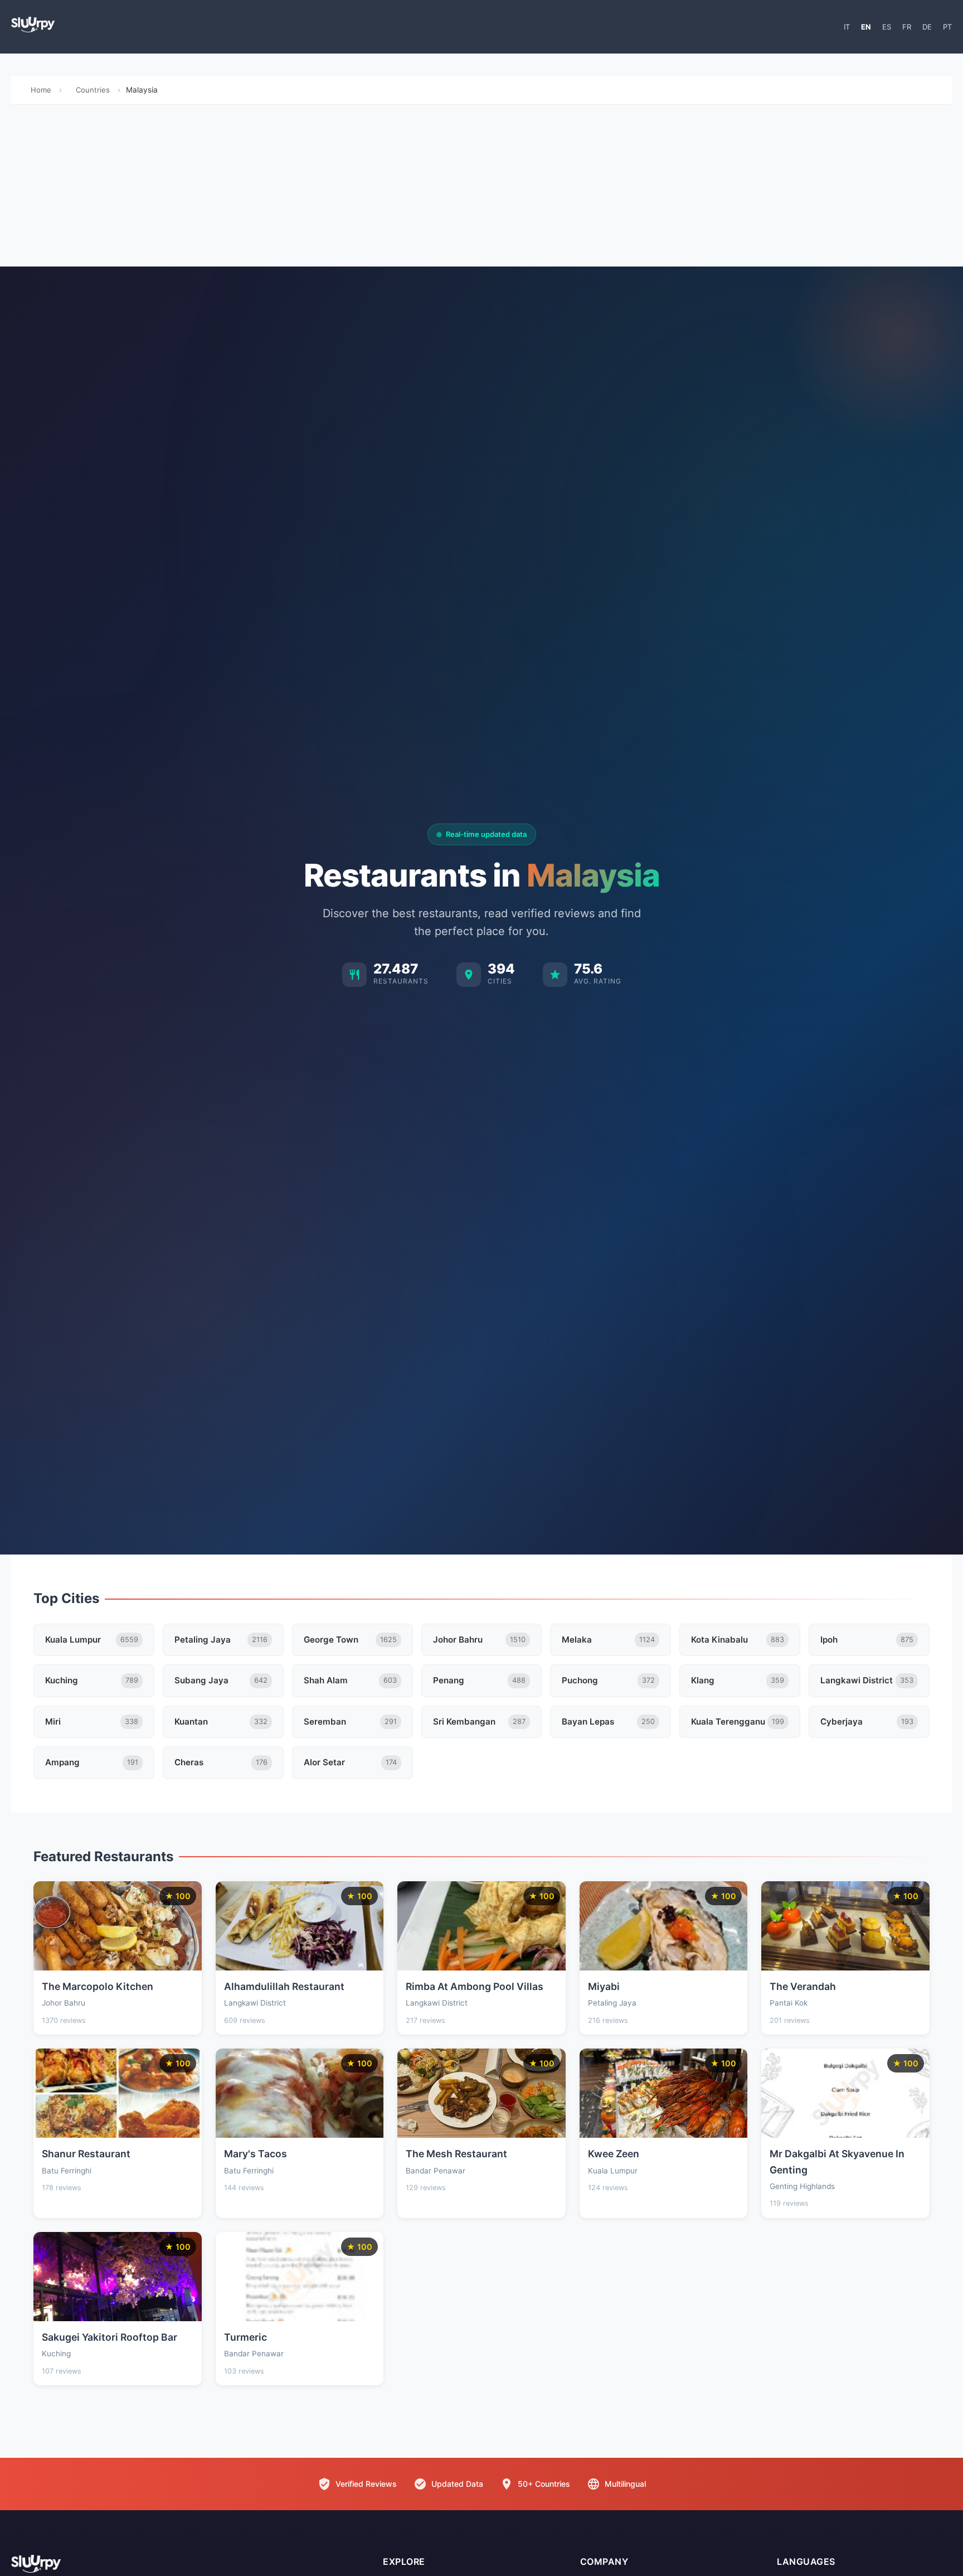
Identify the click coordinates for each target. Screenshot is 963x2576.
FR (907, 27)
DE (927, 27)
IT (847, 27)
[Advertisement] (481, 188)
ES (887, 27)
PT (947, 27)
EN (866, 27)
